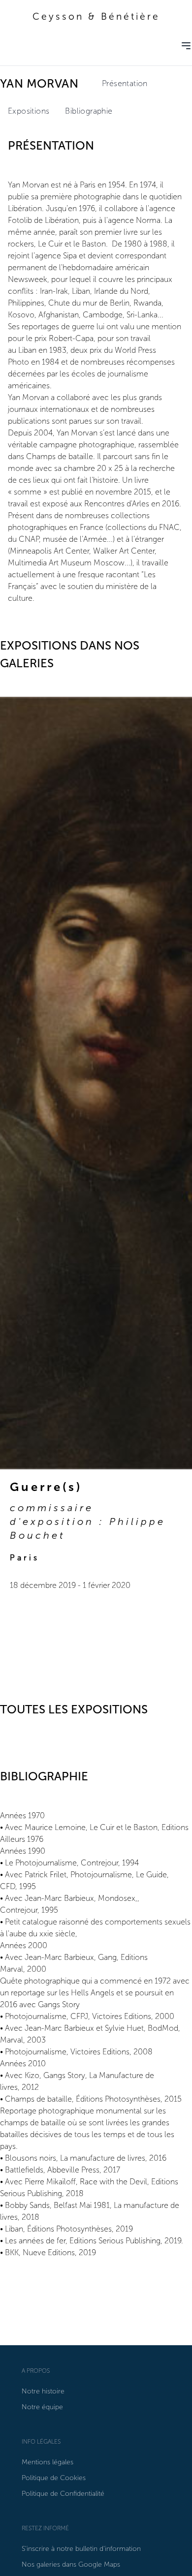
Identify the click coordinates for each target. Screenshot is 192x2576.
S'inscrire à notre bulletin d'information (81, 2549)
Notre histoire (43, 2391)
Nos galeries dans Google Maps (71, 2564)
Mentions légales (48, 2462)
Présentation (125, 83)
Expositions (29, 111)
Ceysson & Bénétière (96, 16)
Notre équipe (42, 2407)
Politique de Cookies (54, 2478)
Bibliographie (89, 111)
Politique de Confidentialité (63, 2494)
